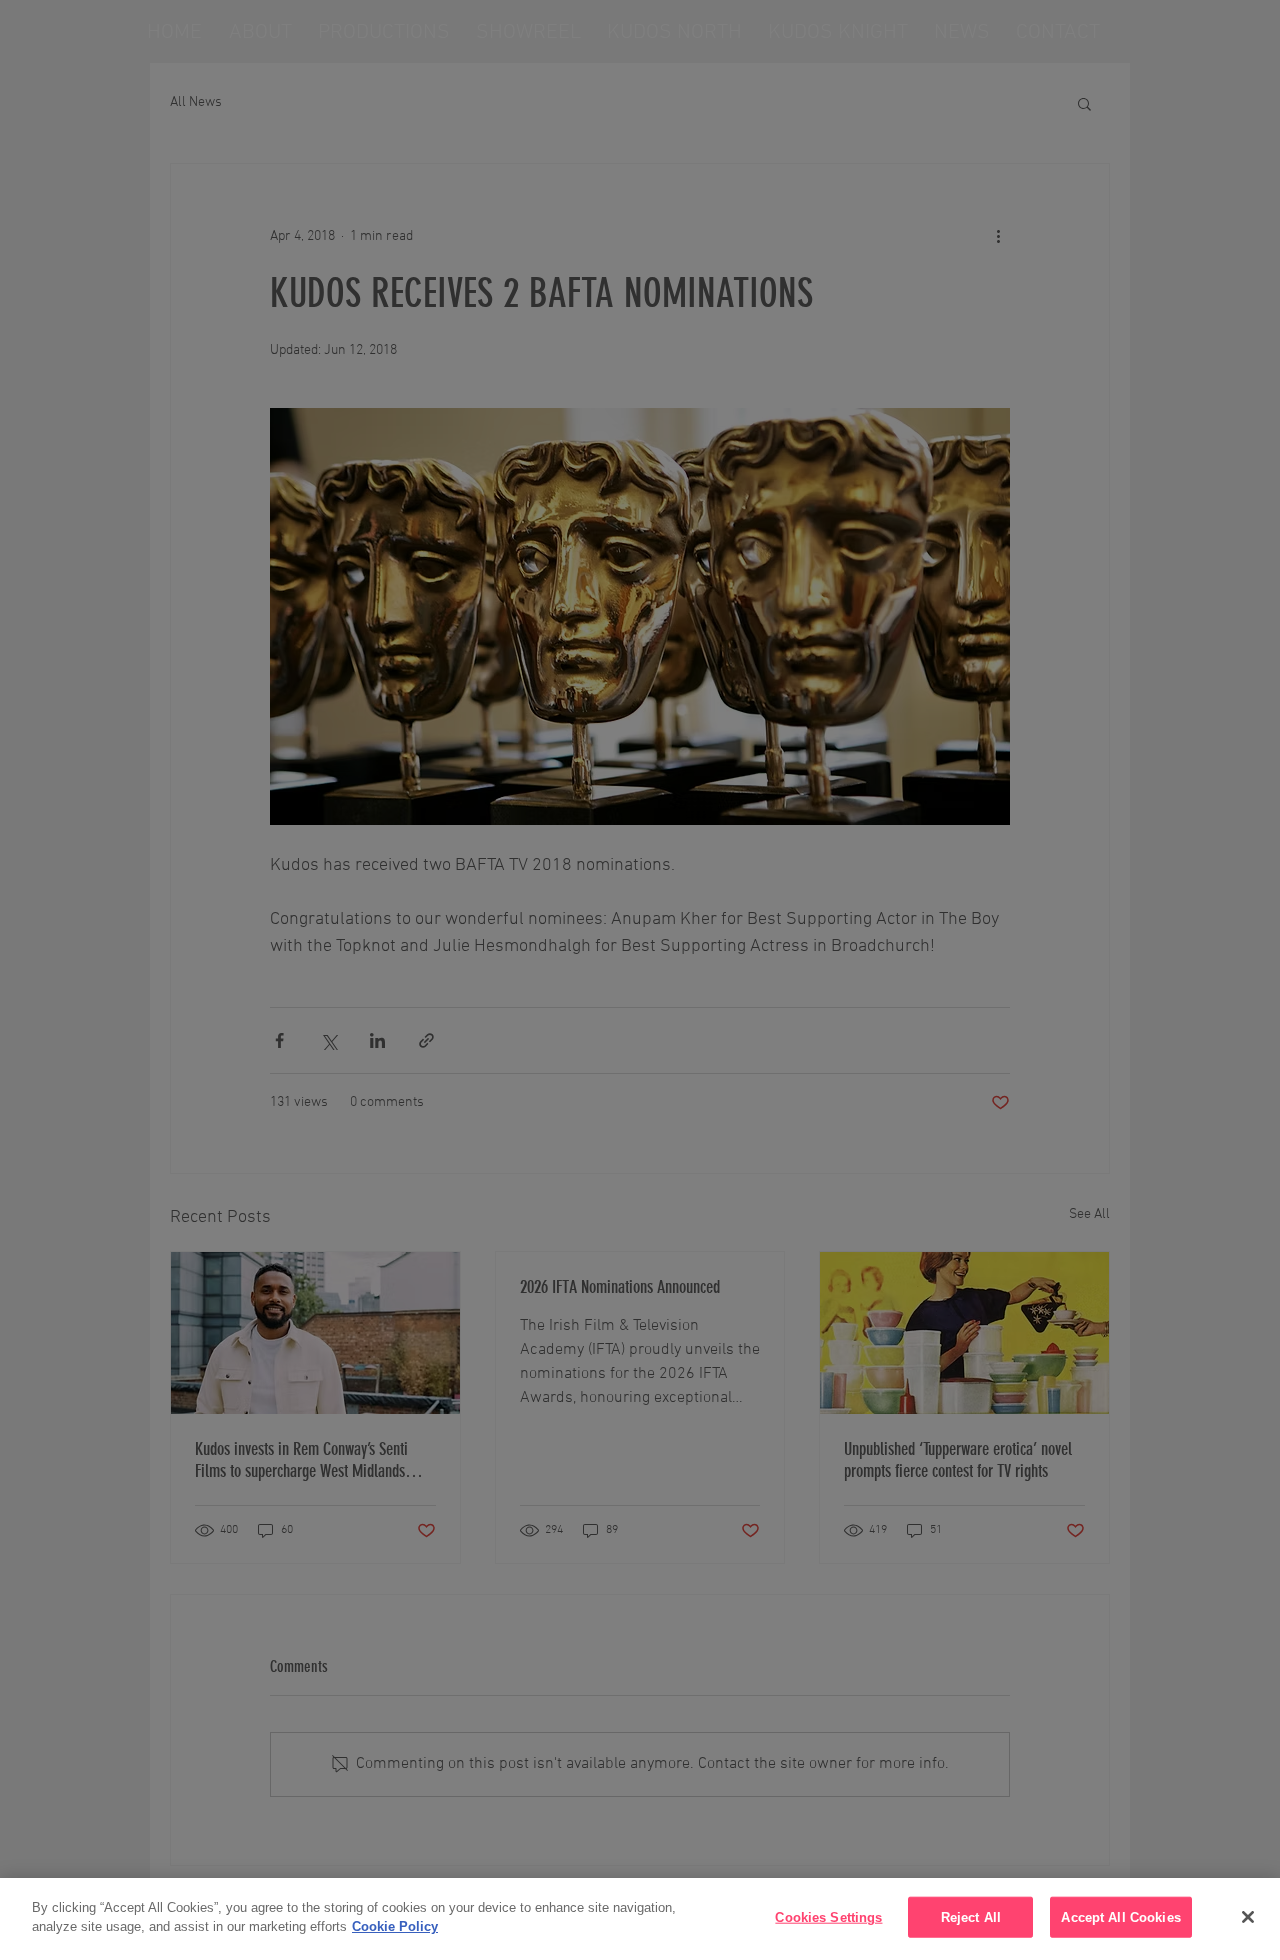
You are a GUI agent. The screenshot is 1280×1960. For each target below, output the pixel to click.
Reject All (971, 1917)
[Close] (1248, 1917)
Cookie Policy (395, 1926)
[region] (640, 1919)
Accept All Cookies (1120, 1917)
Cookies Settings (828, 1917)
